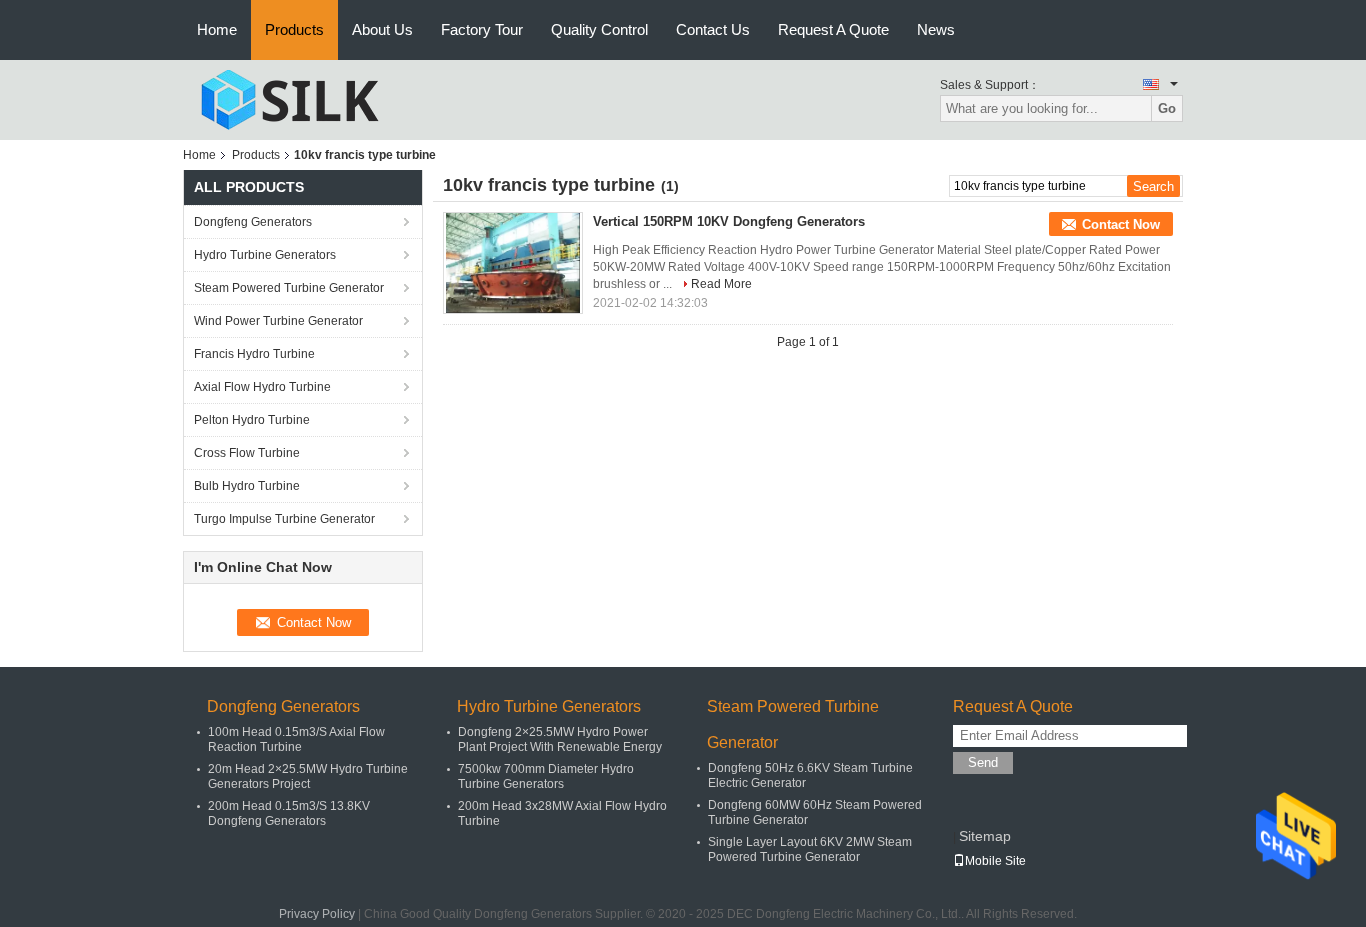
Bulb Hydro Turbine (247, 486)
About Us (382, 29)
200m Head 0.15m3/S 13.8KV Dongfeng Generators (289, 813)
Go (1167, 108)
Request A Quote (833, 29)
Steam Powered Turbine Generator (289, 288)
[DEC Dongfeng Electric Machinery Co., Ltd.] (293, 99)
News (936, 29)
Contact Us (713, 29)
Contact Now (1121, 224)
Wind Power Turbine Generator (278, 321)
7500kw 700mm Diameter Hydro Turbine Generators (546, 776)
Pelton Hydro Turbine (252, 420)
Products (294, 29)
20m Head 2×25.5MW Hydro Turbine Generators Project (308, 776)
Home (217, 29)
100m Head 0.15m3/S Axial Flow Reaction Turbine (296, 739)
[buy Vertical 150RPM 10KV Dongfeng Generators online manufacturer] (513, 263)
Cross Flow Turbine (247, 453)
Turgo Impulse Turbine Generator (284, 519)
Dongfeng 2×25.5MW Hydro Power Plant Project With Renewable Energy (560, 739)
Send (983, 762)
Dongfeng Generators (253, 222)
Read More (721, 284)
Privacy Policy (317, 914)
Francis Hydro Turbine (254, 354)
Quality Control (599, 29)
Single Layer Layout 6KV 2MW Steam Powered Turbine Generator (810, 849)
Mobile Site (995, 861)
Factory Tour (482, 29)
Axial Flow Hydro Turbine (262, 387)
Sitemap (985, 836)
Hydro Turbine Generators (265, 255)
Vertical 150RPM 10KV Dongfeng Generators (729, 221)
